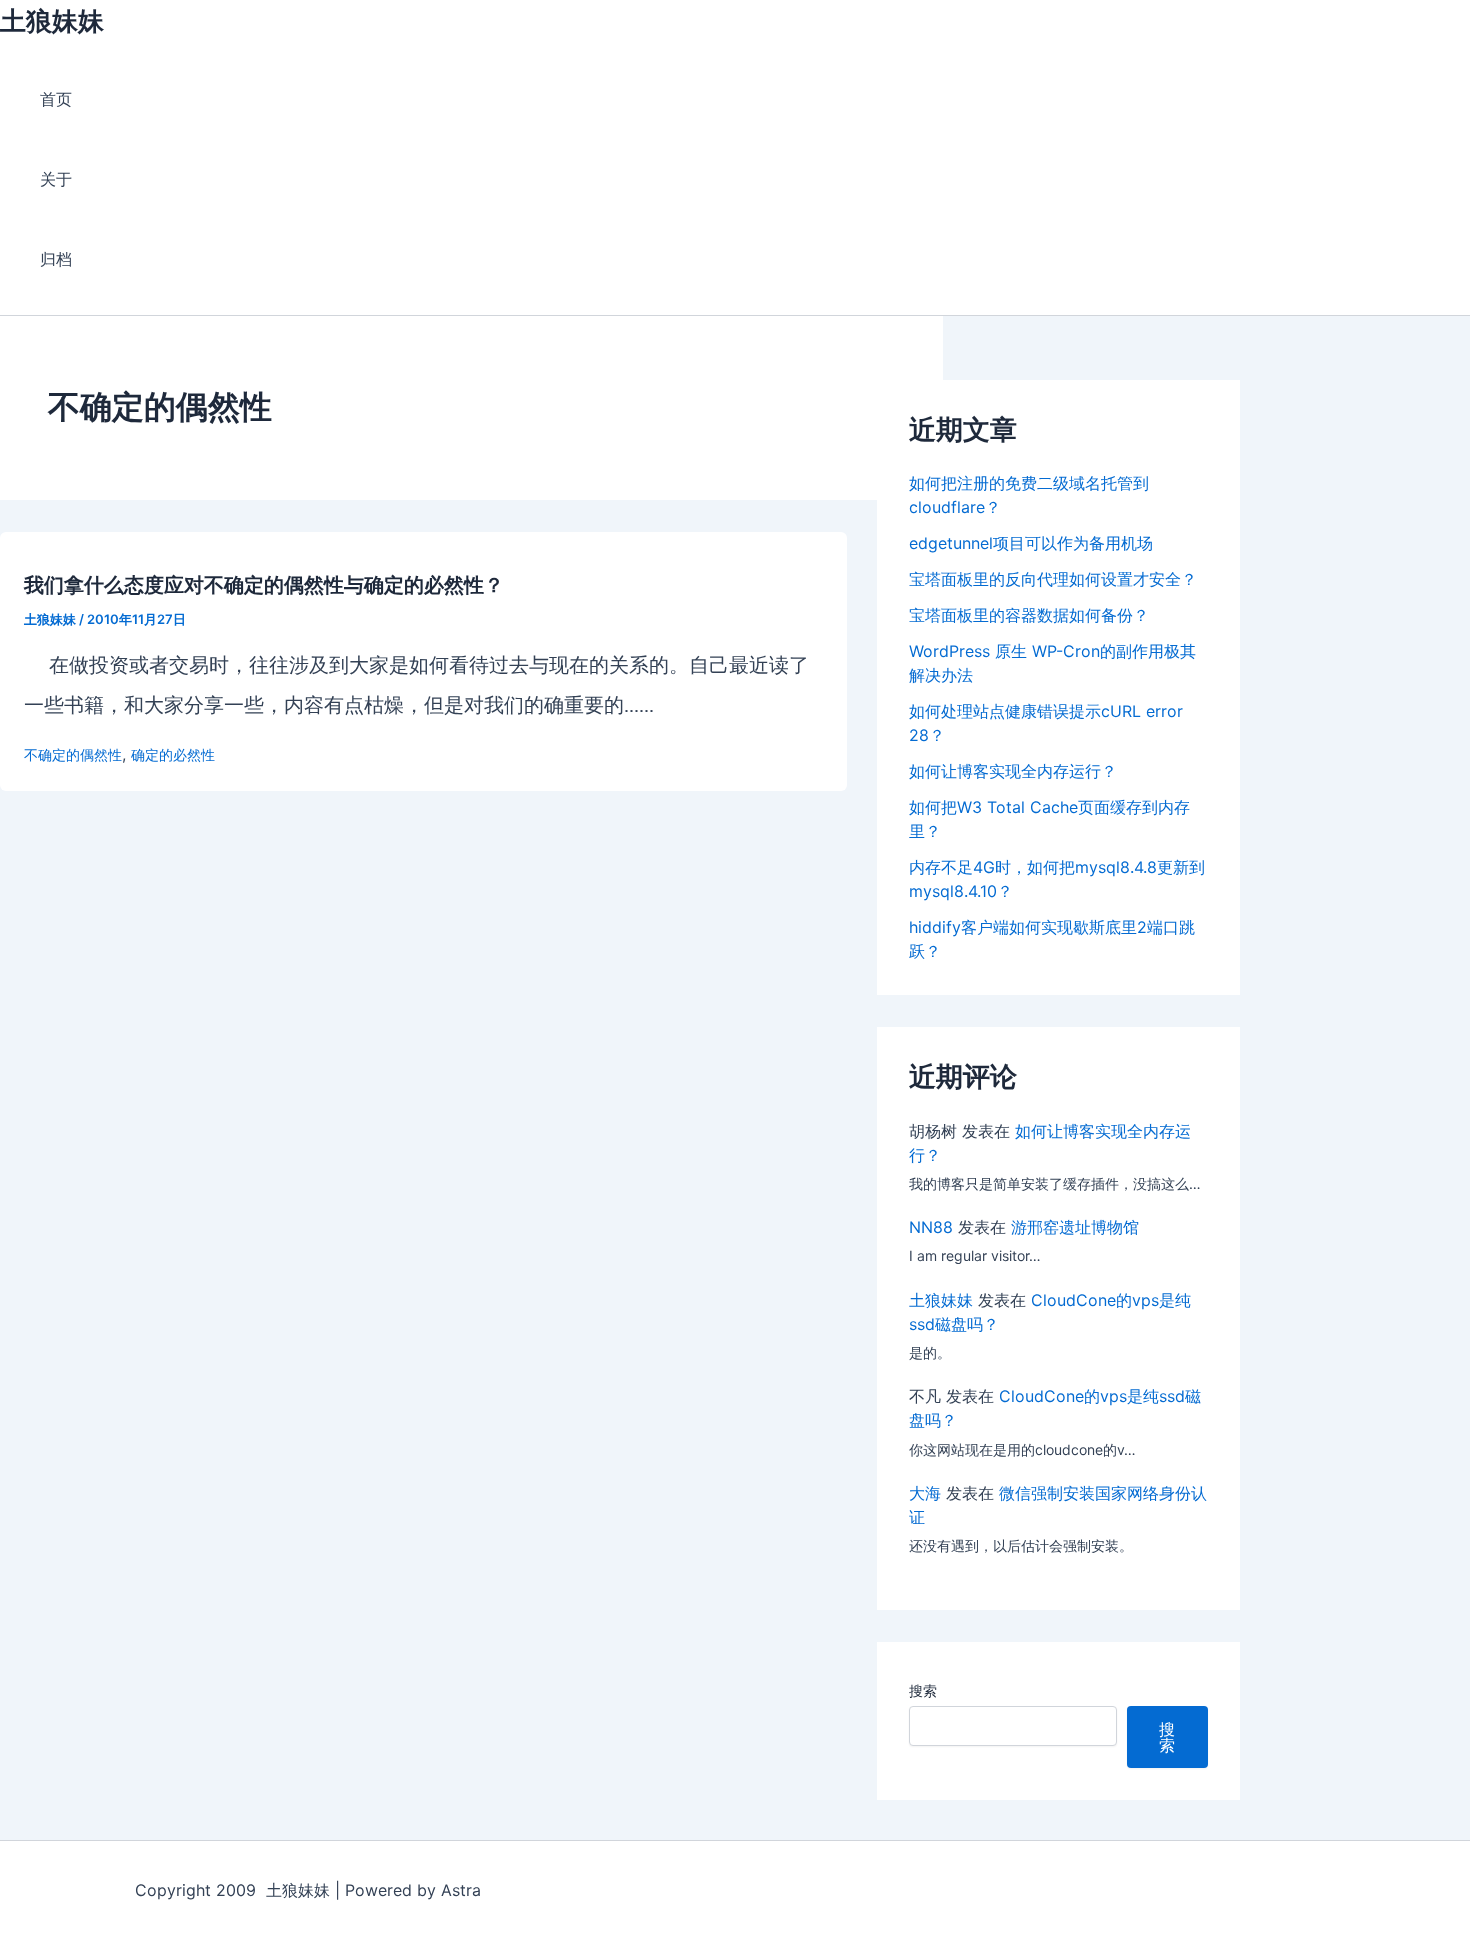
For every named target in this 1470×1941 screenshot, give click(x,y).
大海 (925, 1493)
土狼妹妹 (52, 20)
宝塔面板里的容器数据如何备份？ (1029, 615)
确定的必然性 (173, 754)
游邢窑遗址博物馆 (1075, 1227)
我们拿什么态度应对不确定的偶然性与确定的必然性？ (264, 585)
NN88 (931, 1227)
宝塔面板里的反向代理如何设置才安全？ (1053, 579)
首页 (56, 99)
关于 (56, 179)
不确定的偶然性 (73, 754)
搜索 (923, 1690)
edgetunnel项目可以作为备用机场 (1031, 543)
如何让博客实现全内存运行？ (1013, 771)
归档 (56, 259)
